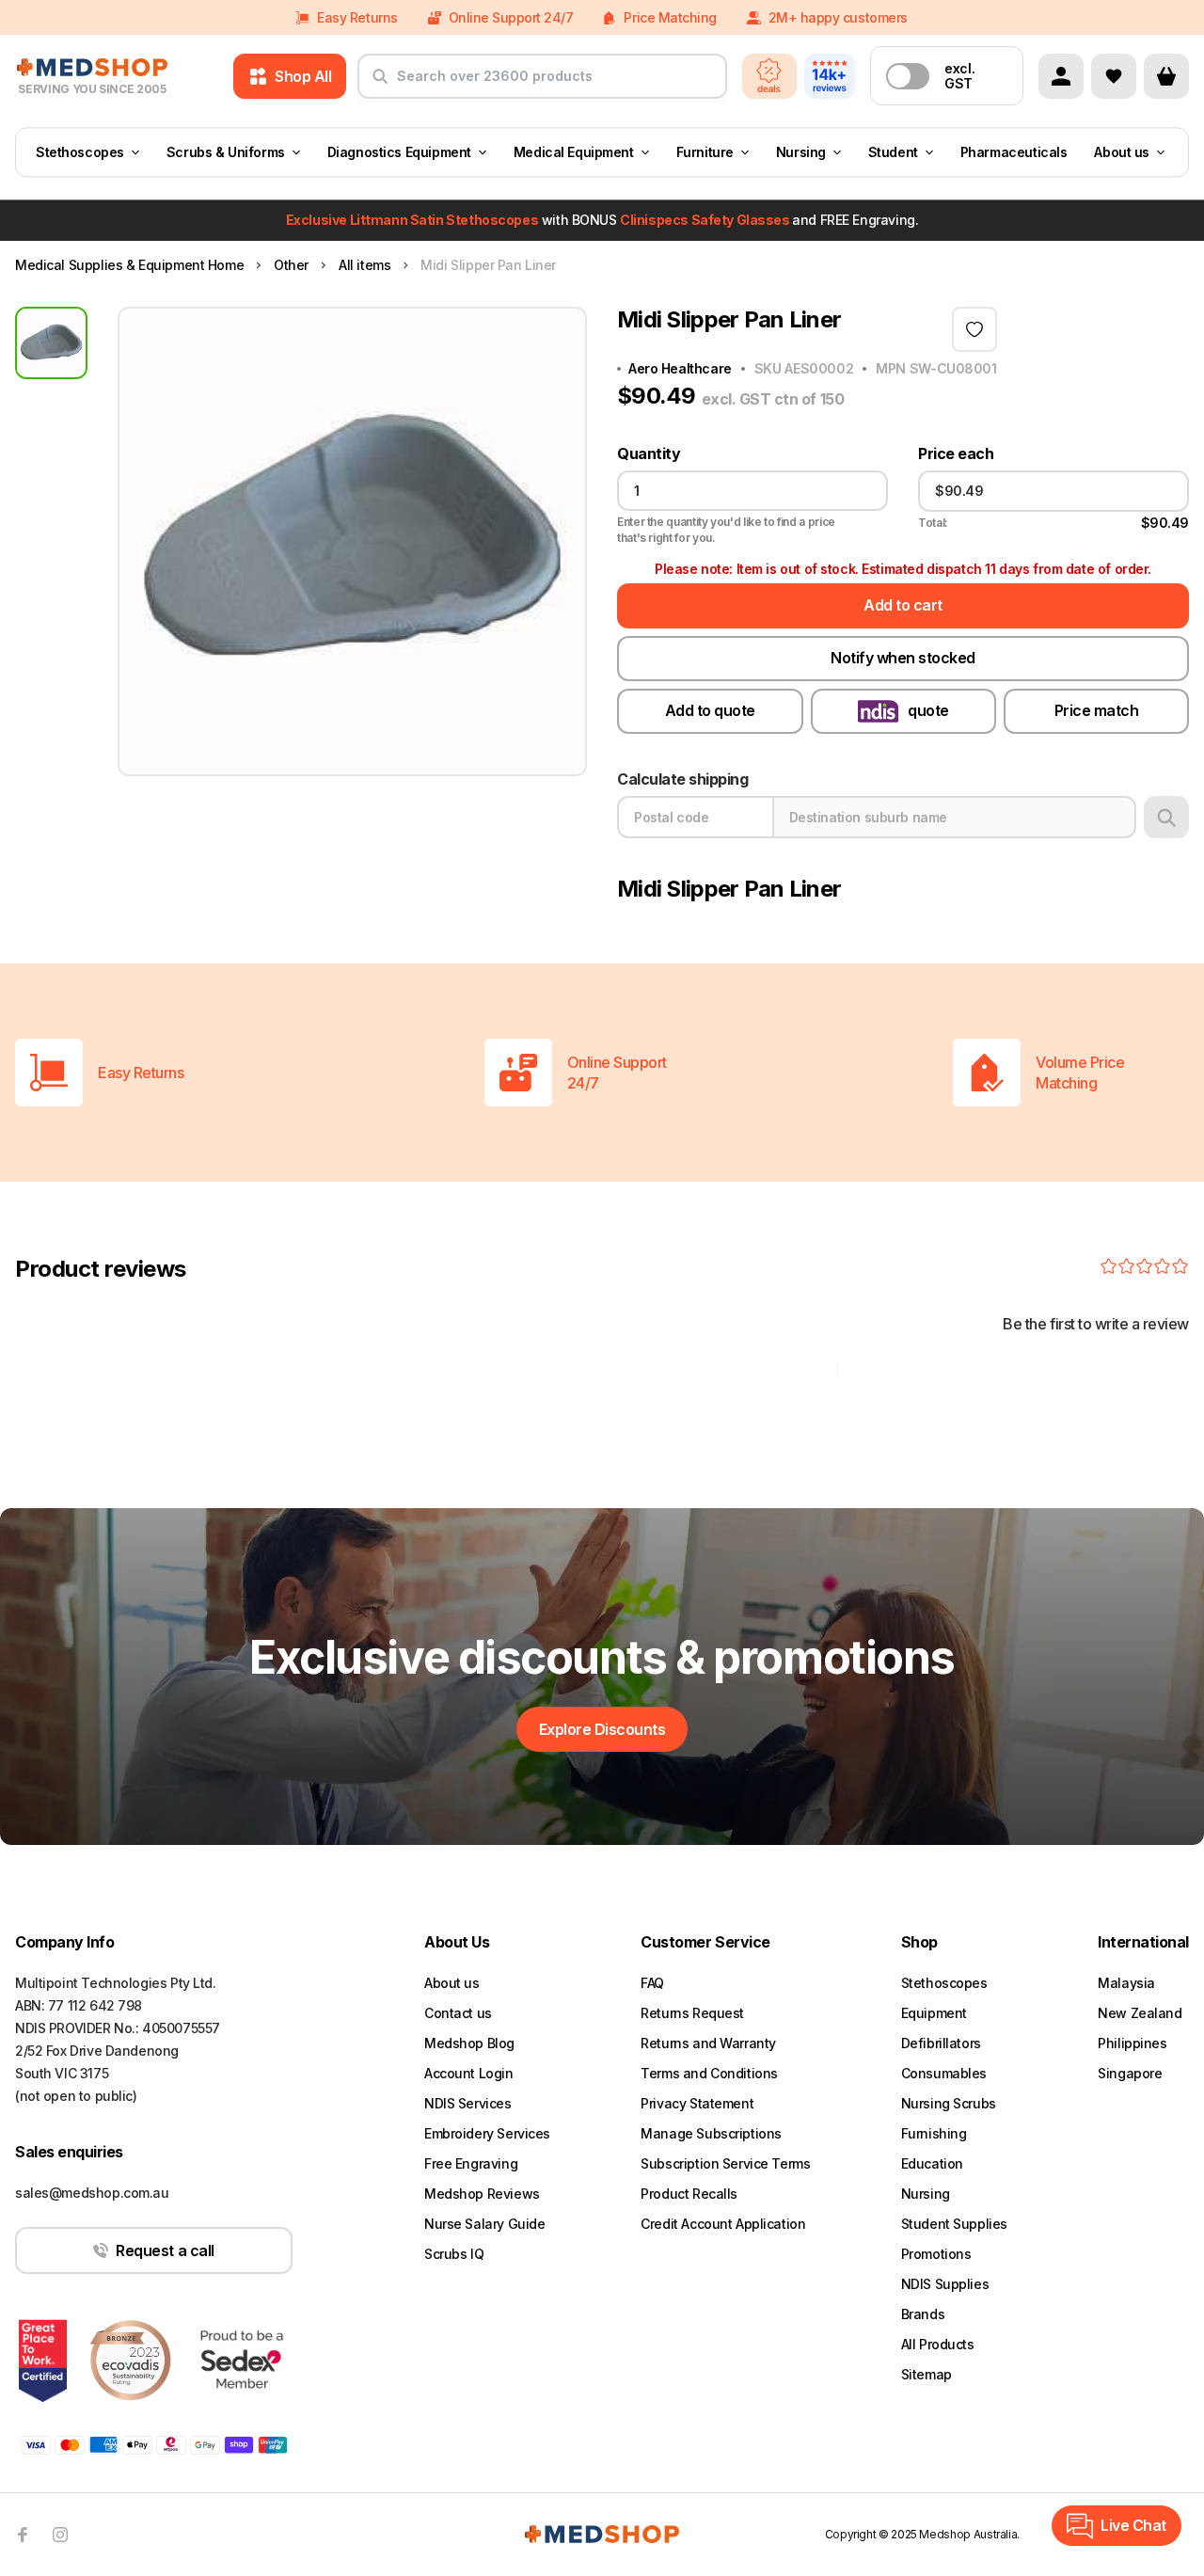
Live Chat (1133, 2525)
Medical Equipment (574, 152)
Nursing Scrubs (949, 2103)
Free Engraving (471, 2163)
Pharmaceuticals (1014, 152)
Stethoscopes (80, 152)
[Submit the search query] (380, 84)
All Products (938, 2344)
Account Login (469, 2073)
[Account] (1061, 76)
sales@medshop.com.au (92, 2193)
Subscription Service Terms (725, 2163)
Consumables (944, 2073)
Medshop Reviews (482, 2194)
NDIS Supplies (945, 2284)
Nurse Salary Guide (484, 2224)
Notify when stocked (903, 658)
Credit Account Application (723, 2224)
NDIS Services (468, 2103)
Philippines (1132, 2043)
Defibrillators (941, 2043)
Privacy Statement (697, 2103)
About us (1122, 152)
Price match (1097, 710)
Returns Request (692, 2013)
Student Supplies (954, 2224)
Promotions (936, 2254)
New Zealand (1140, 2013)
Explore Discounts (602, 1729)
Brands (923, 2314)
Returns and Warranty (708, 2043)
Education (932, 2163)
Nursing (801, 152)
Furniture (705, 152)
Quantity (649, 454)
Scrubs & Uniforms (226, 152)
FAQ (652, 1983)
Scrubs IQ (454, 2254)
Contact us (458, 2013)
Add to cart (903, 605)
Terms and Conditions (709, 2073)
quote (928, 710)
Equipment (934, 2013)
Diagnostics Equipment (399, 152)
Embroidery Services (487, 2133)
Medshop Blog (469, 2043)
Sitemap (927, 2374)
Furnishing (934, 2133)
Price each (956, 454)
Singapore (1130, 2073)
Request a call (165, 2250)
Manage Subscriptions (711, 2133)
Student (893, 152)
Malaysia (1126, 1983)
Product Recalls (689, 2194)
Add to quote (710, 710)
